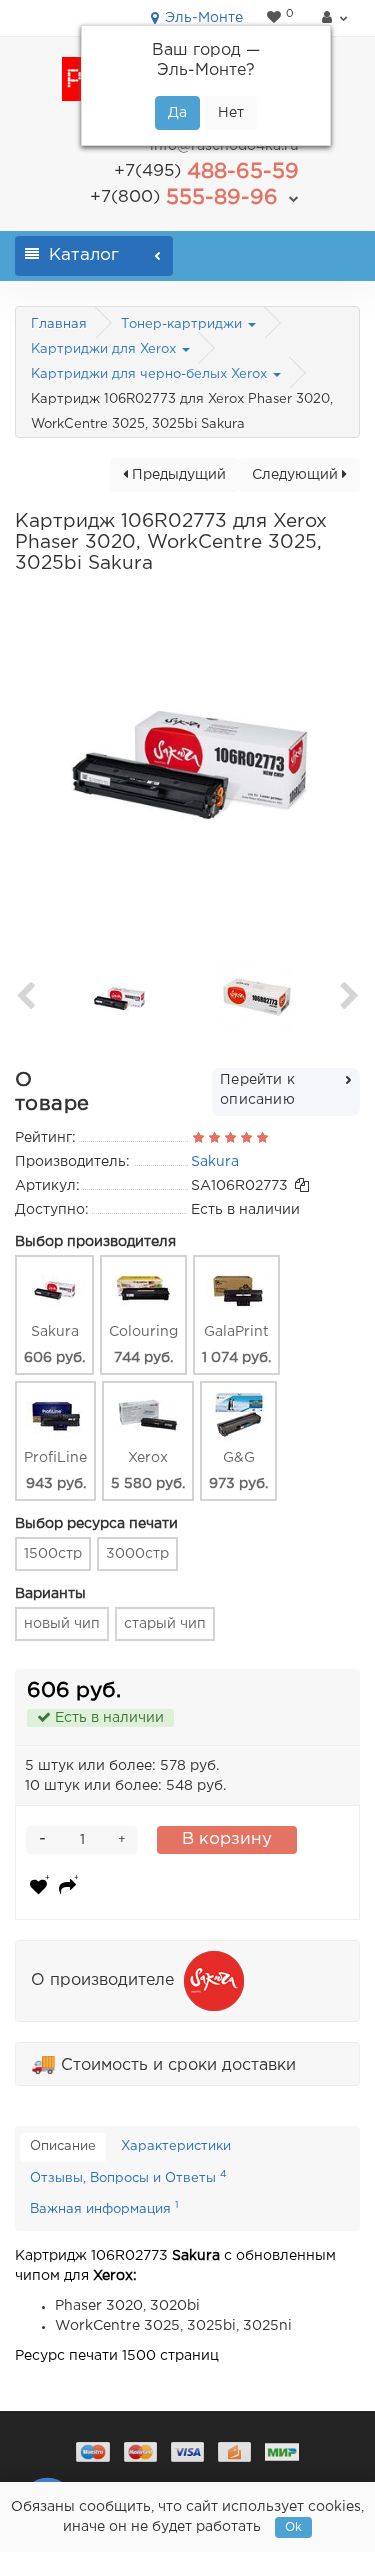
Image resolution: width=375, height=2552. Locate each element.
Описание (63, 2146)
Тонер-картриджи (183, 324)
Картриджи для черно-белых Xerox (151, 374)
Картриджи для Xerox (105, 349)
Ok (293, 2527)
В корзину (227, 1839)
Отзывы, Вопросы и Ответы (128, 2177)
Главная (59, 324)
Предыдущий (177, 475)
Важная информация (104, 2208)
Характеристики (176, 2146)
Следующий (297, 475)
